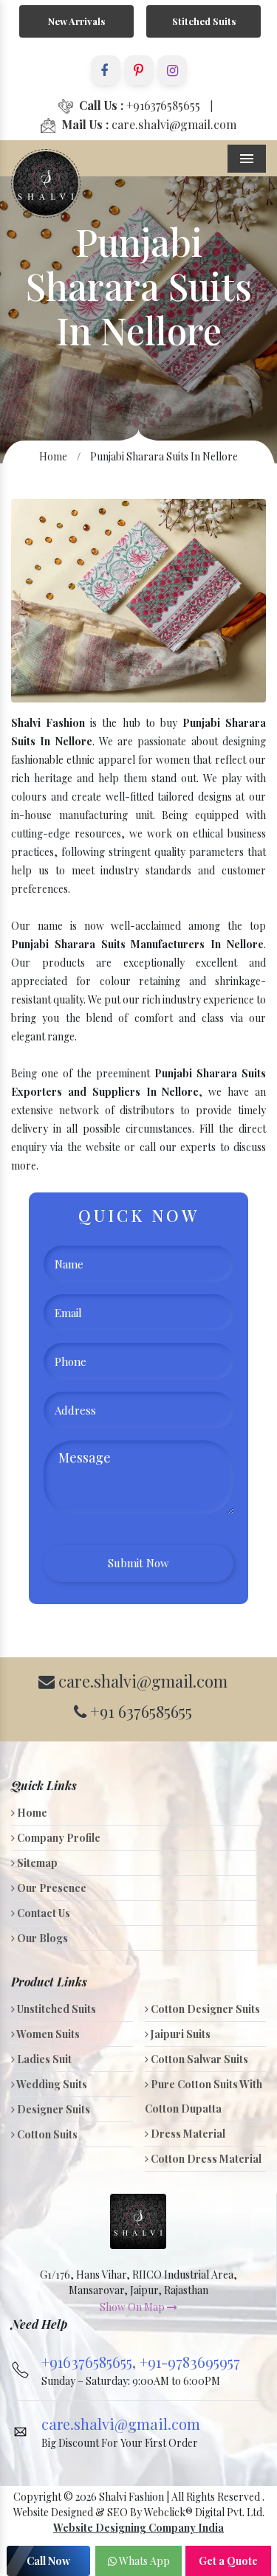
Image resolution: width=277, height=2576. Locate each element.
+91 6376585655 (139, 1711)
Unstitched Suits (55, 2009)
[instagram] (172, 70)
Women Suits (47, 2034)
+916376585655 (140, 105)
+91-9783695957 (190, 2362)
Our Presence (51, 1888)
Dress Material (187, 2134)
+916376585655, (90, 2362)
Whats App (143, 2561)
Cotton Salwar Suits (198, 2059)
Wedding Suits (51, 2084)
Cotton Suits (46, 2134)
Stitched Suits (204, 21)
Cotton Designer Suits (204, 2009)
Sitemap (36, 1863)
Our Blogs (41, 1938)
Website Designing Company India (138, 2528)
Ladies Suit (43, 2059)
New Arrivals (76, 21)
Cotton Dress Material (205, 2159)
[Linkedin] (139, 70)
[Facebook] (106, 70)
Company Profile (58, 1838)
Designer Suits (52, 2109)
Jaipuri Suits (179, 2034)
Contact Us (42, 1913)
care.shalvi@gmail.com (149, 124)
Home (53, 456)
